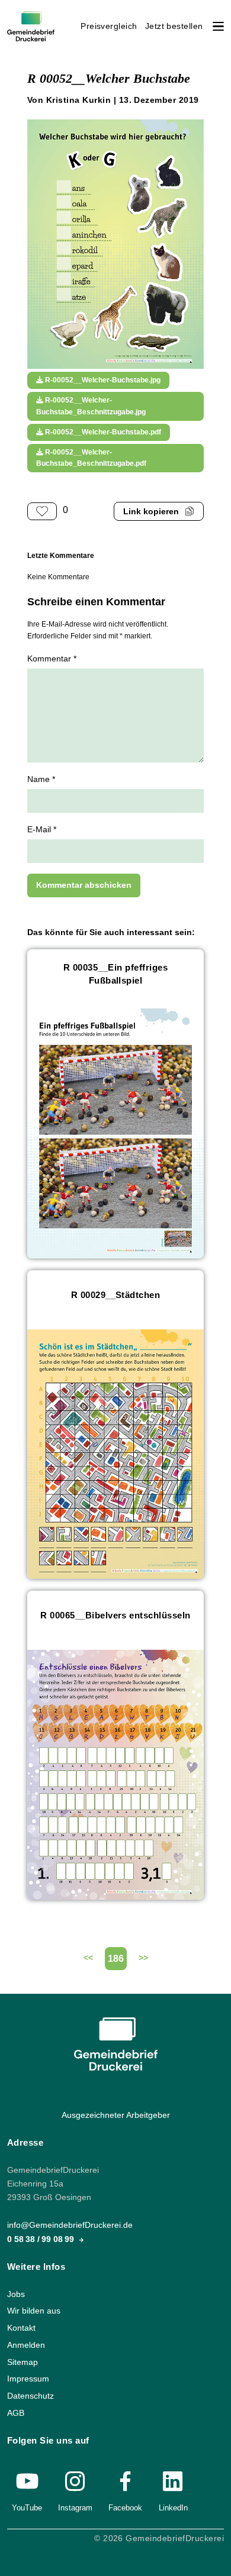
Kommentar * (52, 659)
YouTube (27, 2508)
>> (143, 1958)
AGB (16, 2413)
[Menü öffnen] (218, 26)
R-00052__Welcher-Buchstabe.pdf (102, 432)
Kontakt (21, 2328)
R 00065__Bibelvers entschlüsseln (115, 1615)
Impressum (28, 2379)
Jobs (16, 2294)
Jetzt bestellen (174, 26)
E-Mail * (42, 830)
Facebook (125, 2508)
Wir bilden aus (34, 2311)
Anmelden (26, 2345)
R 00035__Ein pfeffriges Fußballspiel (115, 974)
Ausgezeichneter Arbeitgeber (116, 2115)
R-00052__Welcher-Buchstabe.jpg (102, 380)
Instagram (75, 2508)
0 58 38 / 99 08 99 (42, 2239)
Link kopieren (151, 512)
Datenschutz (31, 2396)
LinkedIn (173, 2508)
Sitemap (23, 2362)
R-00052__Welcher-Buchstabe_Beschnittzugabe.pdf (91, 458)
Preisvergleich (109, 26)
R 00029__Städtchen (116, 1295)
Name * (41, 779)
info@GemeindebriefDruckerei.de (70, 2225)
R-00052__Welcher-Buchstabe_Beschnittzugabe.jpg (91, 406)
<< (88, 1958)
